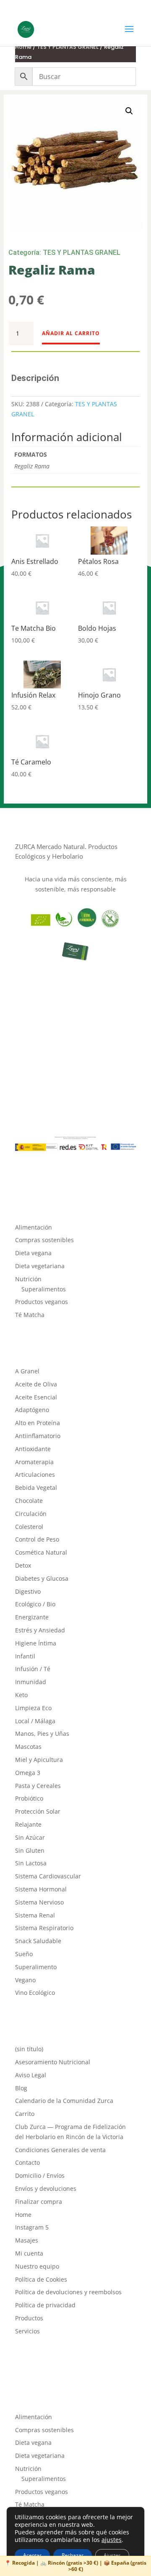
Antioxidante (33, 1449)
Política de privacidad (45, 2305)
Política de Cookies (41, 2279)
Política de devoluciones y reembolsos (68, 2292)
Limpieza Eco (33, 1708)
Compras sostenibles (44, 1240)
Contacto (27, 2162)
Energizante (32, 1617)
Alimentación (34, 1227)
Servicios (27, 2331)
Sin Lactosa (31, 1863)
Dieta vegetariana (40, 1266)
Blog (21, 2088)
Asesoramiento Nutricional (53, 2062)
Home (23, 47)
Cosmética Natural (41, 1552)
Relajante (28, 1824)
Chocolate (29, 1501)
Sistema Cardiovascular (48, 1876)
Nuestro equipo (37, 2266)
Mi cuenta (29, 2253)
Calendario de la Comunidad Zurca (64, 2101)
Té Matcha (30, 1315)
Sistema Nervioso (39, 1902)
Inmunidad (31, 1682)
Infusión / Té (33, 1669)
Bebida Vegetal (36, 1488)
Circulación (31, 1514)
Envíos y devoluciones (46, 2189)
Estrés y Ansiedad (40, 1630)
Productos (29, 2318)
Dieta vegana (33, 1253)
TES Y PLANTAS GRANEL (68, 47)
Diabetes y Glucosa (42, 1578)
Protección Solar (38, 1811)
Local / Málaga (35, 1721)
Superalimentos (44, 1289)
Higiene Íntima (36, 1643)
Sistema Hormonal (41, 1889)
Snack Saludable (38, 1941)
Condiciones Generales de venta (60, 2150)
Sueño (24, 1954)
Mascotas (28, 1747)
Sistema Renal (35, 1915)
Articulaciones (35, 1474)
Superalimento (36, 1967)
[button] (129, 111)
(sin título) (29, 2049)
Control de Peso (37, 1539)
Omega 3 (28, 1773)
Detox (23, 1565)
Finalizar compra (39, 2202)
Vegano (25, 1980)
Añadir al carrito (71, 333)
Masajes (27, 2240)
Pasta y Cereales (38, 1786)
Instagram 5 (32, 2227)
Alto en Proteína (38, 1423)
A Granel (27, 1371)
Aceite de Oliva (36, 1384)
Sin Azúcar (30, 1837)
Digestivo (28, 1591)
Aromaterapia (34, 1462)
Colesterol (29, 1527)
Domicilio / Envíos (40, 2175)
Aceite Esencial (36, 1397)
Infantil (25, 1656)
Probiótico (29, 1798)
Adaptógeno (32, 1410)
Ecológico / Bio (35, 1604)
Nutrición (28, 1279)
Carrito (25, 2114)
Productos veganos (42, 1302)
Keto (21, 1695)
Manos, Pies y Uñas (42, 1734)
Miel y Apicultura (39, 1760)
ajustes (112, 2540)
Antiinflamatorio (38, 1436)
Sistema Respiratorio (44, 1928)
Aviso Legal (31, 2075)
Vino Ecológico (35, 1993)
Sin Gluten (30, 1850)
